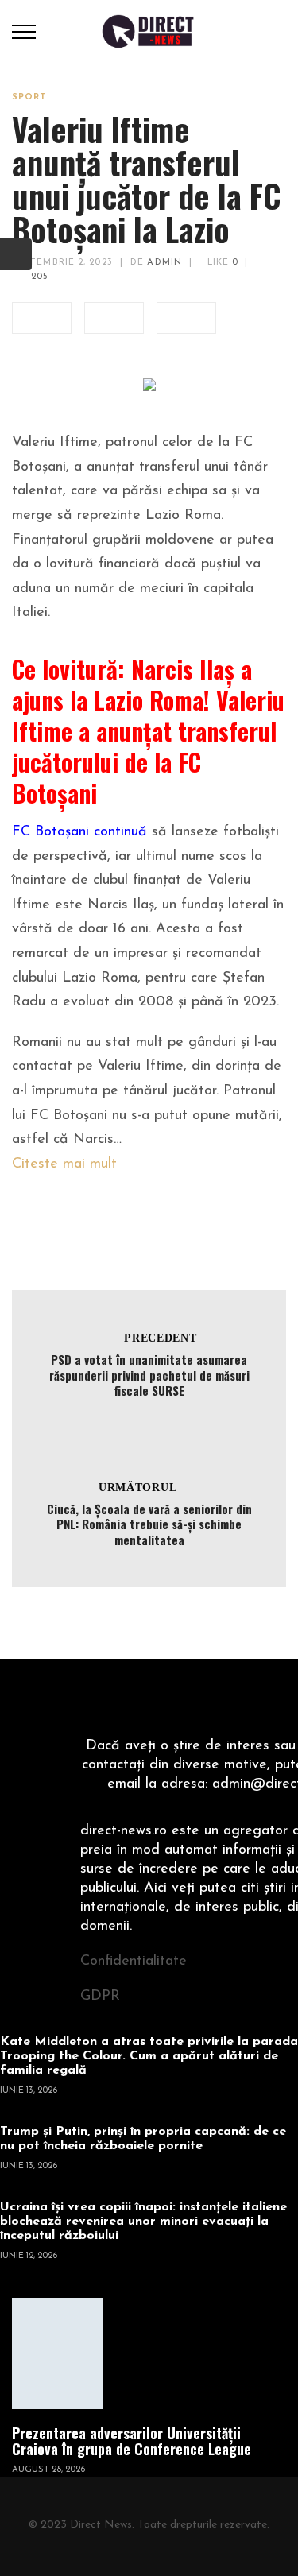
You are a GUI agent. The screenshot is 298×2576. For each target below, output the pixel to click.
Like (221, 263)
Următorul (137, 1487)
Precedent (160, 1338)
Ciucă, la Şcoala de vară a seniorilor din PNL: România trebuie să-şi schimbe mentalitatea (149, 1524)
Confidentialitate (134, 1962)
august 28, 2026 (48, 2470)
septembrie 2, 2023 (62, 263)
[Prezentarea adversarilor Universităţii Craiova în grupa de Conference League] (58, 2353)
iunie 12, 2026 (29, 2256)
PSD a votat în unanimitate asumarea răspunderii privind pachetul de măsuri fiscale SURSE (149, 1375)
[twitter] (114, 318)
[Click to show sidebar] (16, 254)
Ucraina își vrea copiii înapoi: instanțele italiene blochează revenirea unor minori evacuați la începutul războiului (143, 2222)
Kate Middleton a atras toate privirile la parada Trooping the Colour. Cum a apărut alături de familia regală (149, 2056)
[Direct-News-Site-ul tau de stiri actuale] (149, 31)
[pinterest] (186, 318)
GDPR (100, 1997)
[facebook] (42, 318)
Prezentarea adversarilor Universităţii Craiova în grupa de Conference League (132, 2441)
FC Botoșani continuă (79, 832)
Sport (29, 97)
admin (164, 263)
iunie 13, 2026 (29, 2091)
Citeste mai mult (64, 1164)
